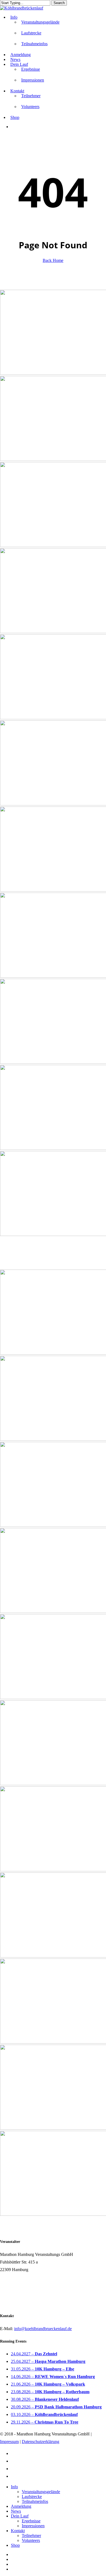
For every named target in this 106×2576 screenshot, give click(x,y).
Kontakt (18, 2531)
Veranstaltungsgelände (41, 2492)
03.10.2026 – (44, 2414)
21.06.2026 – (48, 2384)
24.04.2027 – (34, 2354)
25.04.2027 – (48, 2361)
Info (14, 2487)
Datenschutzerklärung (40, 2442)
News (16, 2511)
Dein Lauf (20, 2516)
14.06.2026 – (53, 2377)
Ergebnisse (31, 2521)
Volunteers (31, 2540)
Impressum (9, 2442)
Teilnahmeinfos (35, 2501)
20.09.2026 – (56, 2407)
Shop (15, 2545)
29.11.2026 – (45, 2422)
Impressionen (33, 2526)
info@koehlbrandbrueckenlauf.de (43, 2329)
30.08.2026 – (45, 2399)
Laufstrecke (32, 2497)
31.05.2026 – (43, 2369)
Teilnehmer (31, 2536)
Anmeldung (21, 2506)
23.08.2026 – (50, 2392)
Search (59, 3)
